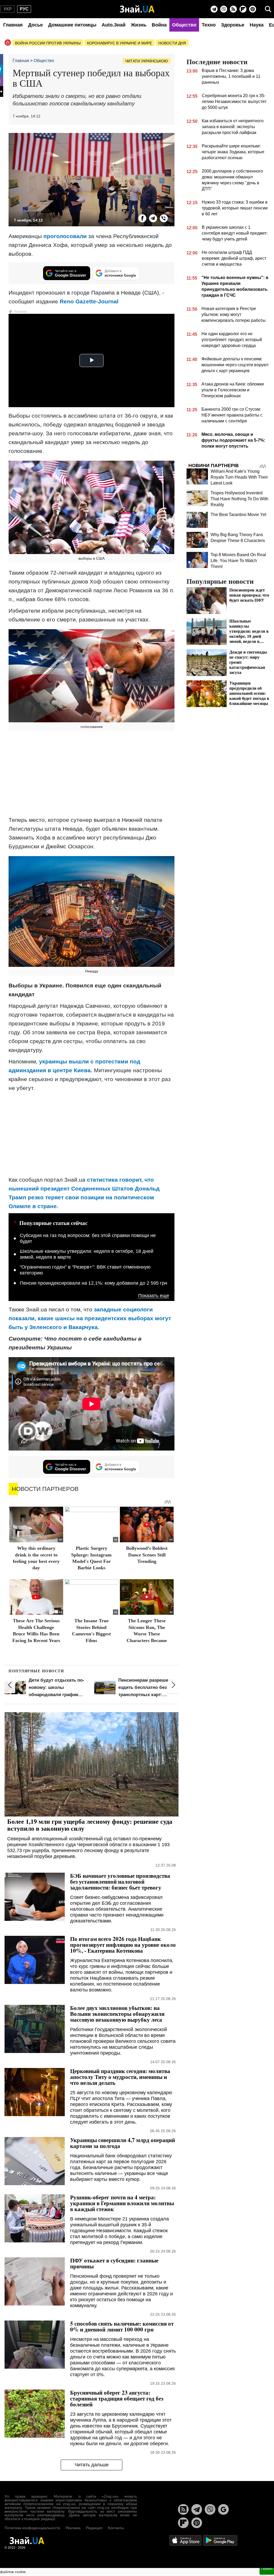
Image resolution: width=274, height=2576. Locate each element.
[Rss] (233, 9)
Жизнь (139, 25)
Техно (209, 25)
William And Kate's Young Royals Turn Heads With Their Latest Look (239, 477)
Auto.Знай (114, 25)
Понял (267, 2569)
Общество (184, 25)
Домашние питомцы (72, 25)
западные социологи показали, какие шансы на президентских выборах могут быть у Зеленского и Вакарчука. (90, 1318)
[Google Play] (220, 2540)
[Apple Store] (186, 2540)
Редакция (94, 2528)
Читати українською (146, 61)
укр (8, 9)
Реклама (73, 2528)
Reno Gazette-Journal (89, 301)
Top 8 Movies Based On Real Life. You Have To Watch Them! (238, 561)
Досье (35, 25)
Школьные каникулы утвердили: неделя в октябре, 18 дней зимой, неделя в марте (87, 1254)
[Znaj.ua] (137, 9)
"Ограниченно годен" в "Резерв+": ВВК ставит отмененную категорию (85, 1270)
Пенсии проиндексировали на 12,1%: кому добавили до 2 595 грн (94, 1283)
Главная (13, 25)
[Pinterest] (253, 9)
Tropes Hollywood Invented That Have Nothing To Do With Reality (239, 499)
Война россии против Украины (48, 43)
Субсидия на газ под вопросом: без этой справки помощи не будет (88, 1238)
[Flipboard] (243, 9)
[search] (268, 9)
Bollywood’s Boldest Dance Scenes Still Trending (147, 1555)
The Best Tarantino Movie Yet (238, 515)
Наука (257, 25)
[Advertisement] (92, 774)
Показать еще (154, 1296)
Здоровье (233, 25)
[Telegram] (214, 9)
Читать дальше (92, 2465)
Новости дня (172, 43)
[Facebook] (142, 218)
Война (159, 25)
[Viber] (224, 9)
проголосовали (65, 236)
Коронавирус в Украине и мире (119, 43)
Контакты (116, 2528)
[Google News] (223, 2509)
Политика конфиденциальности (32, 2528)
